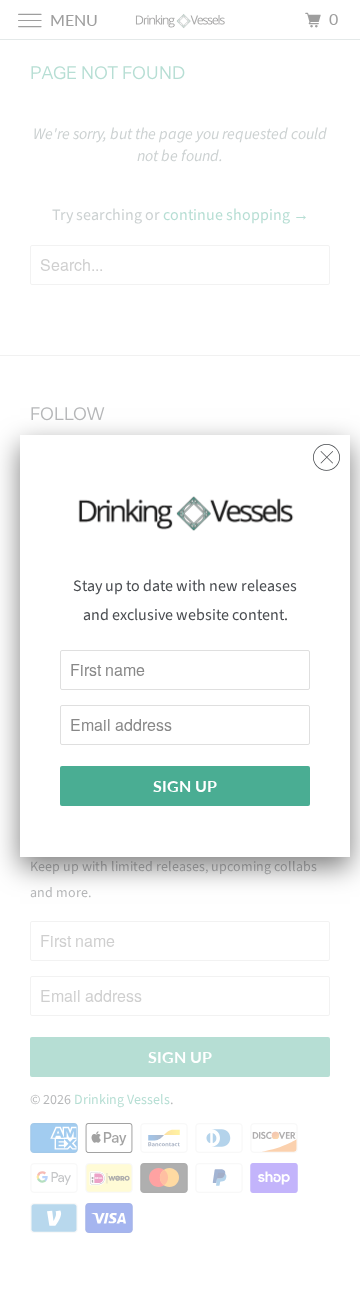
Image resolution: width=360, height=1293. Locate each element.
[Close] (326, 452)
